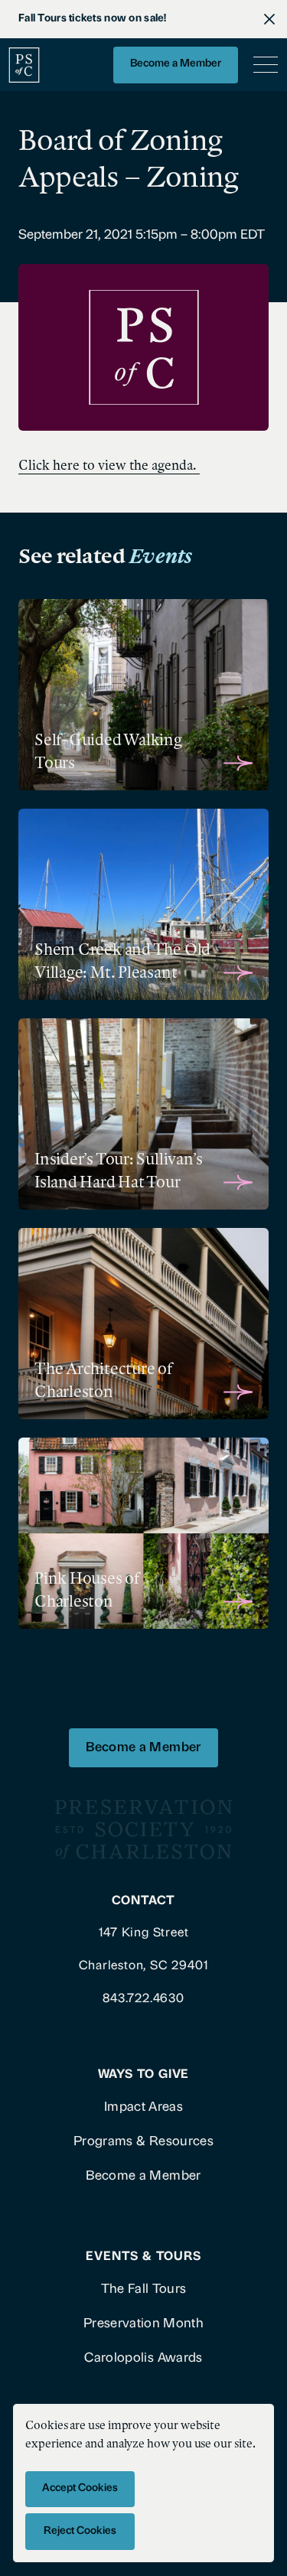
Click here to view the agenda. (109, 465)
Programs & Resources (143, 2142)
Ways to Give (144, 2075)
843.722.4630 (143, 1999)
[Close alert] (269, 19)
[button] (263, 65)
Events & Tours (143, 2257)
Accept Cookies (80, 2488)
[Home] (24, 65)
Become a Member (176, 64)
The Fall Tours (144, 2289)
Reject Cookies (80, 2531)
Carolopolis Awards (143, 2358)
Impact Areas (143, 2107)
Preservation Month (143, 2324)
